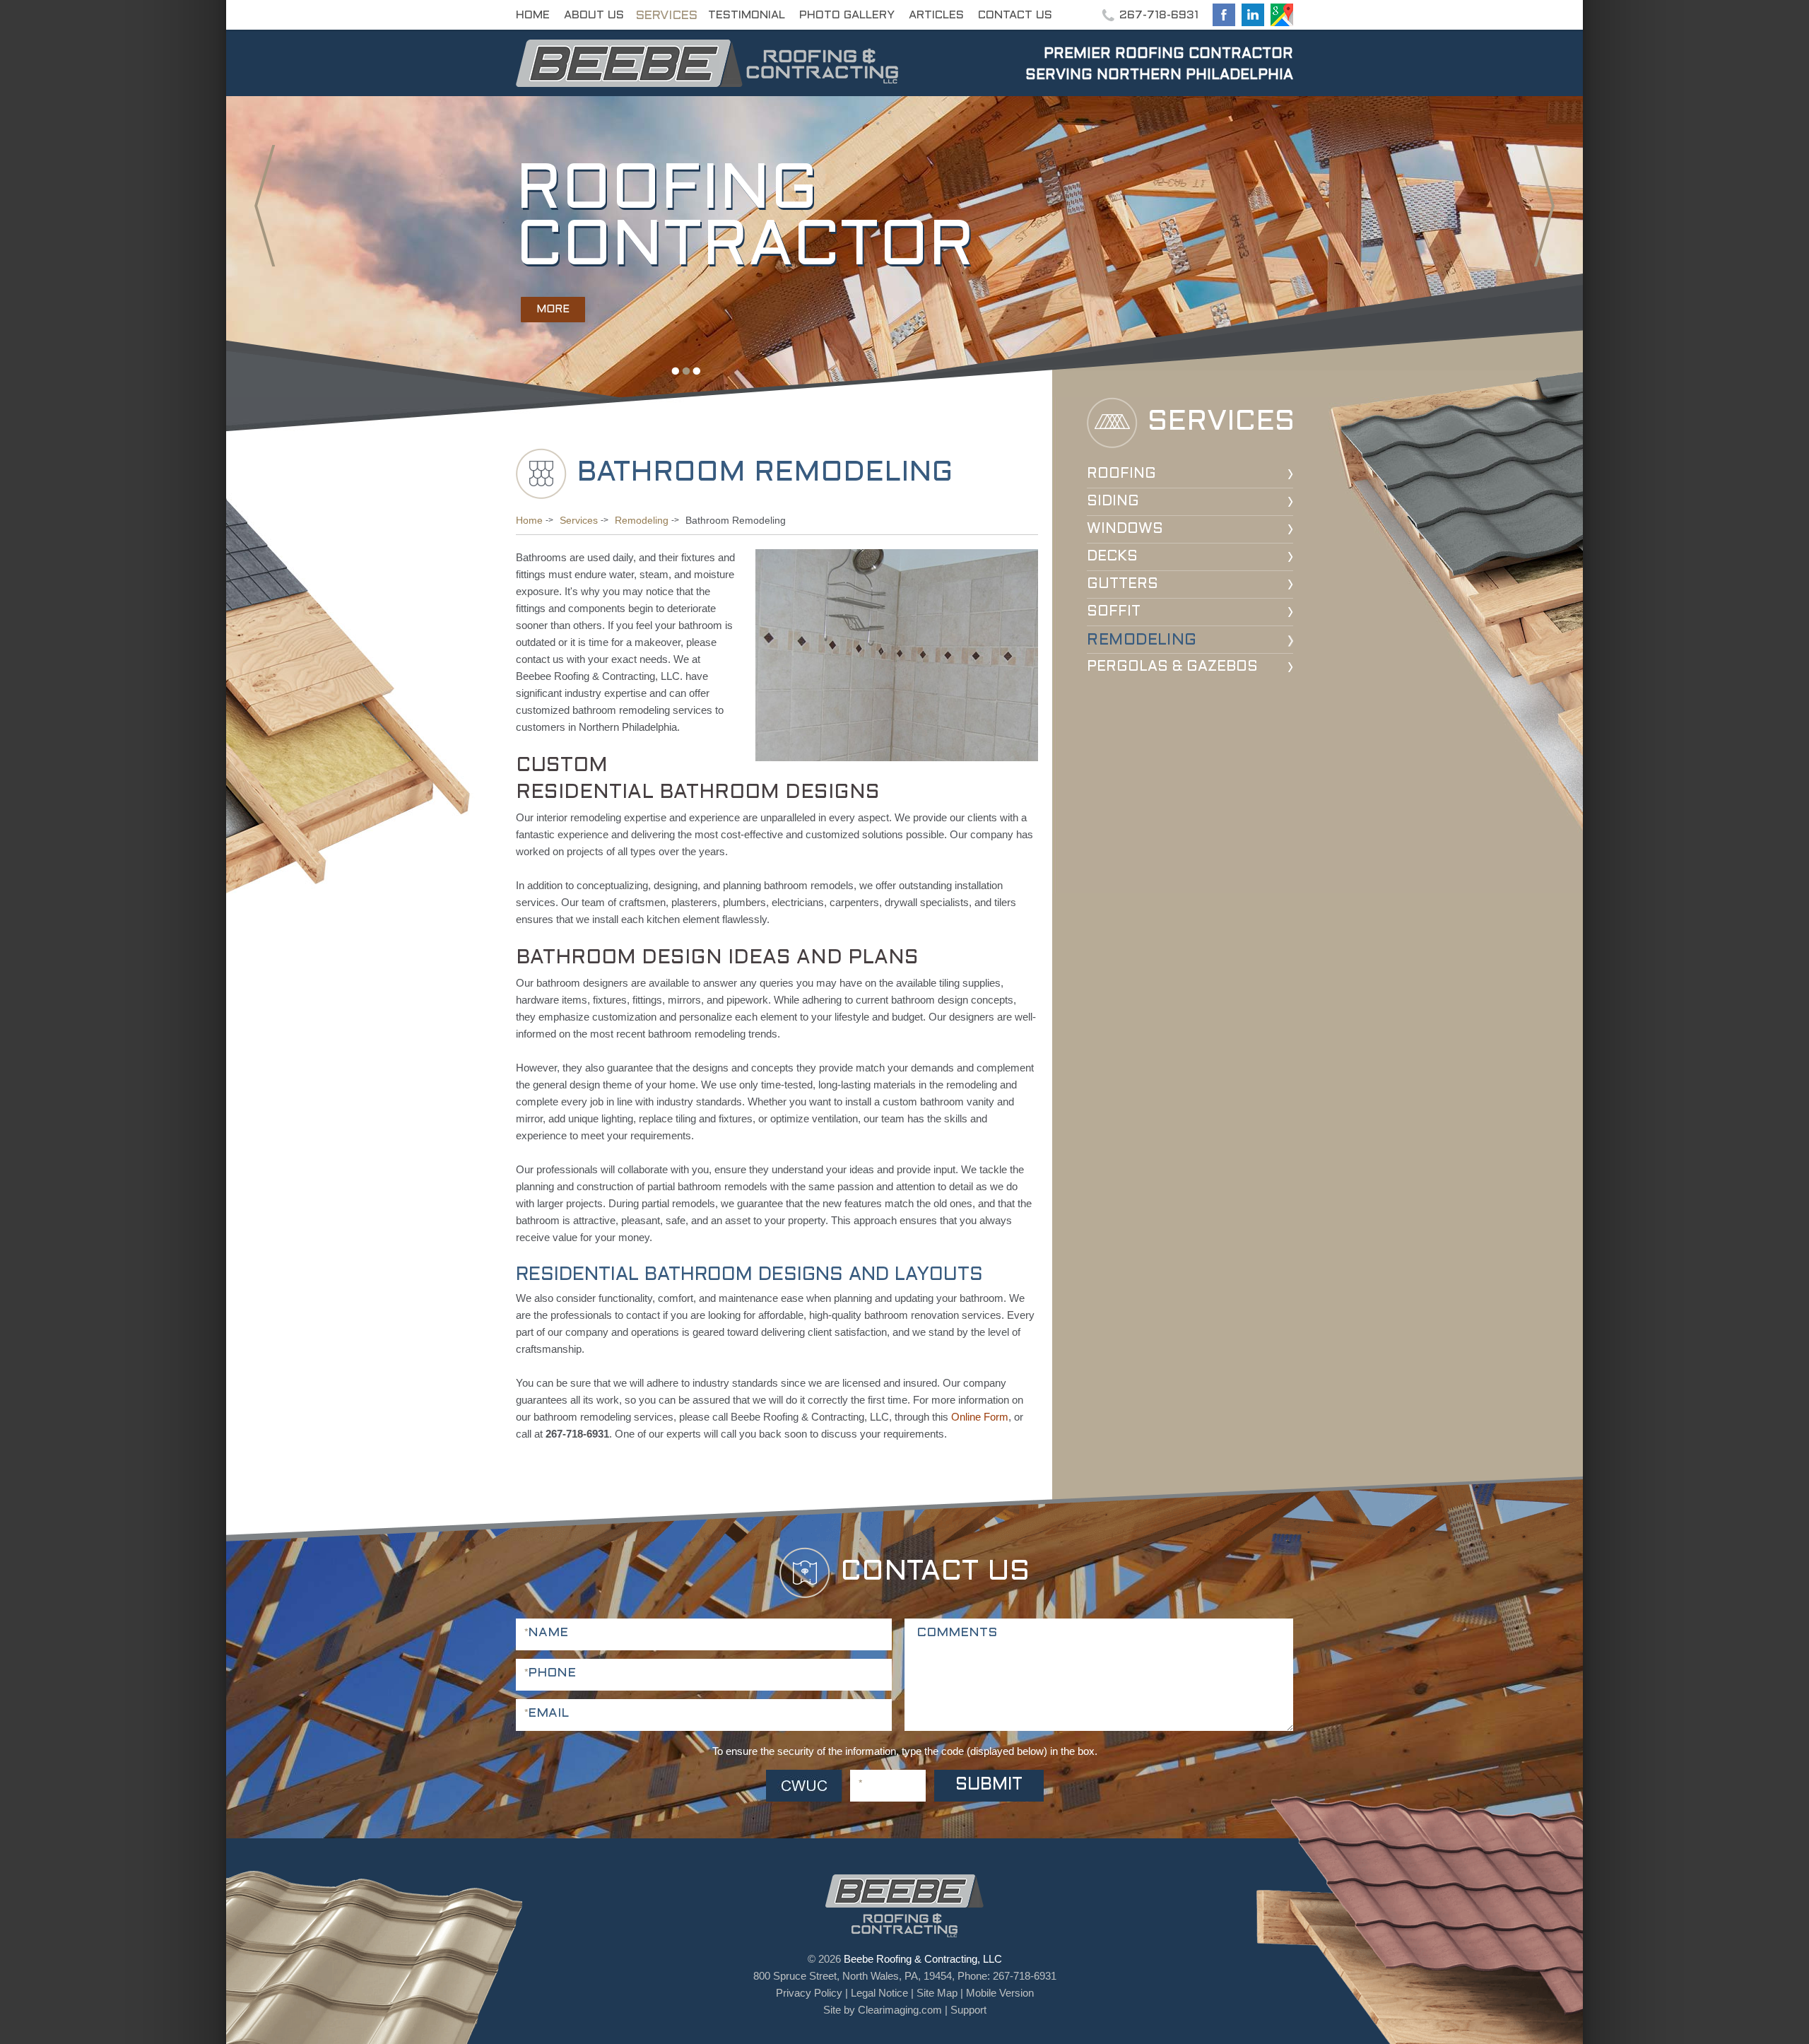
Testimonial (747, 15)
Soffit (1114, 612)
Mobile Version (1000, 1993)
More (553, 310)
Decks (1112, 557)
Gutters (1122, 585)
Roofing (1121, 474)
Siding (1113, 502)
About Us (594, 15)
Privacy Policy (809, 1993)
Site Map (937, 1993)
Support (968, 2010)
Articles (936, 15)
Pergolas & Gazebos (1172, 667)
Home (533, 15)
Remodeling (1142, 641)
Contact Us (1015, 15)
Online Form (980, 1417)
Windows (1125, 529)
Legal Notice (879, 1993)
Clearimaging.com (900, 2010)
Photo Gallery (847, 15)
